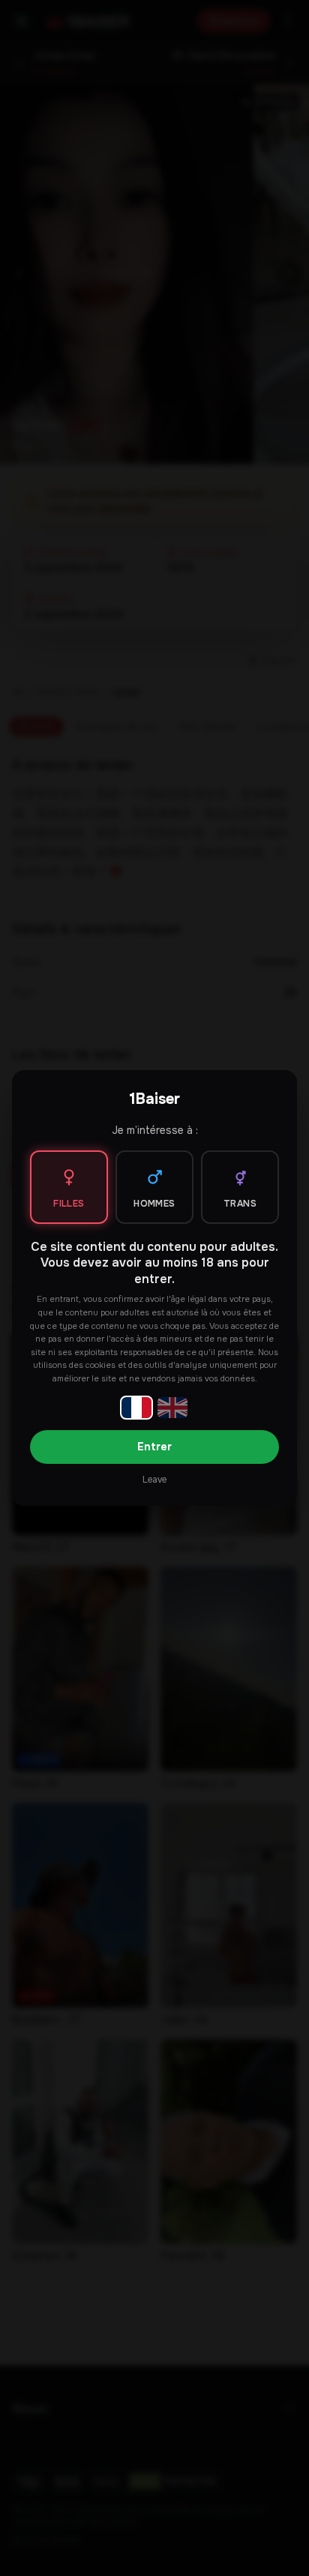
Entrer (154, 1447)
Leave (154, 1480)
